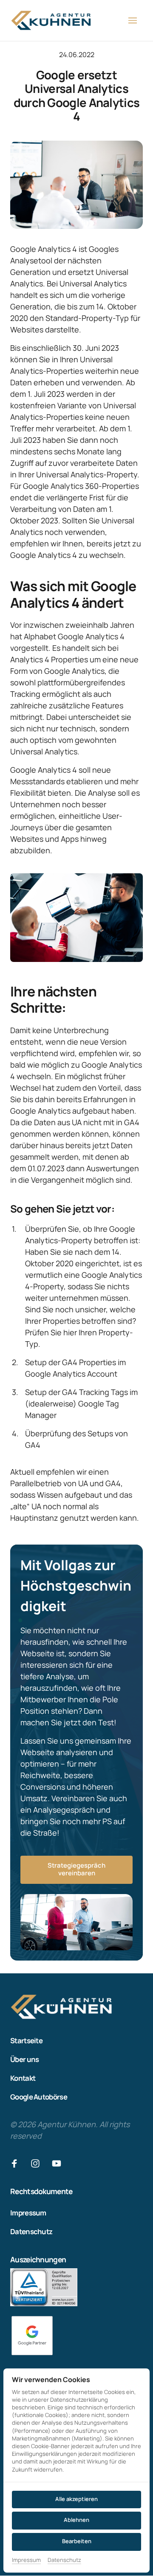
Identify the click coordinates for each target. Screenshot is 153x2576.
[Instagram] (39, 2164)
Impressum (26, 2560)
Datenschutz (64, 2560)
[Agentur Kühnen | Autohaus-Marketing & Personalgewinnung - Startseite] (51, 20)
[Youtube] (59, 2164)
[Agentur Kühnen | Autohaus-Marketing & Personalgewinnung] (32, 2336)
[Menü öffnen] (136, 21)
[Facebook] (17, 2164)
